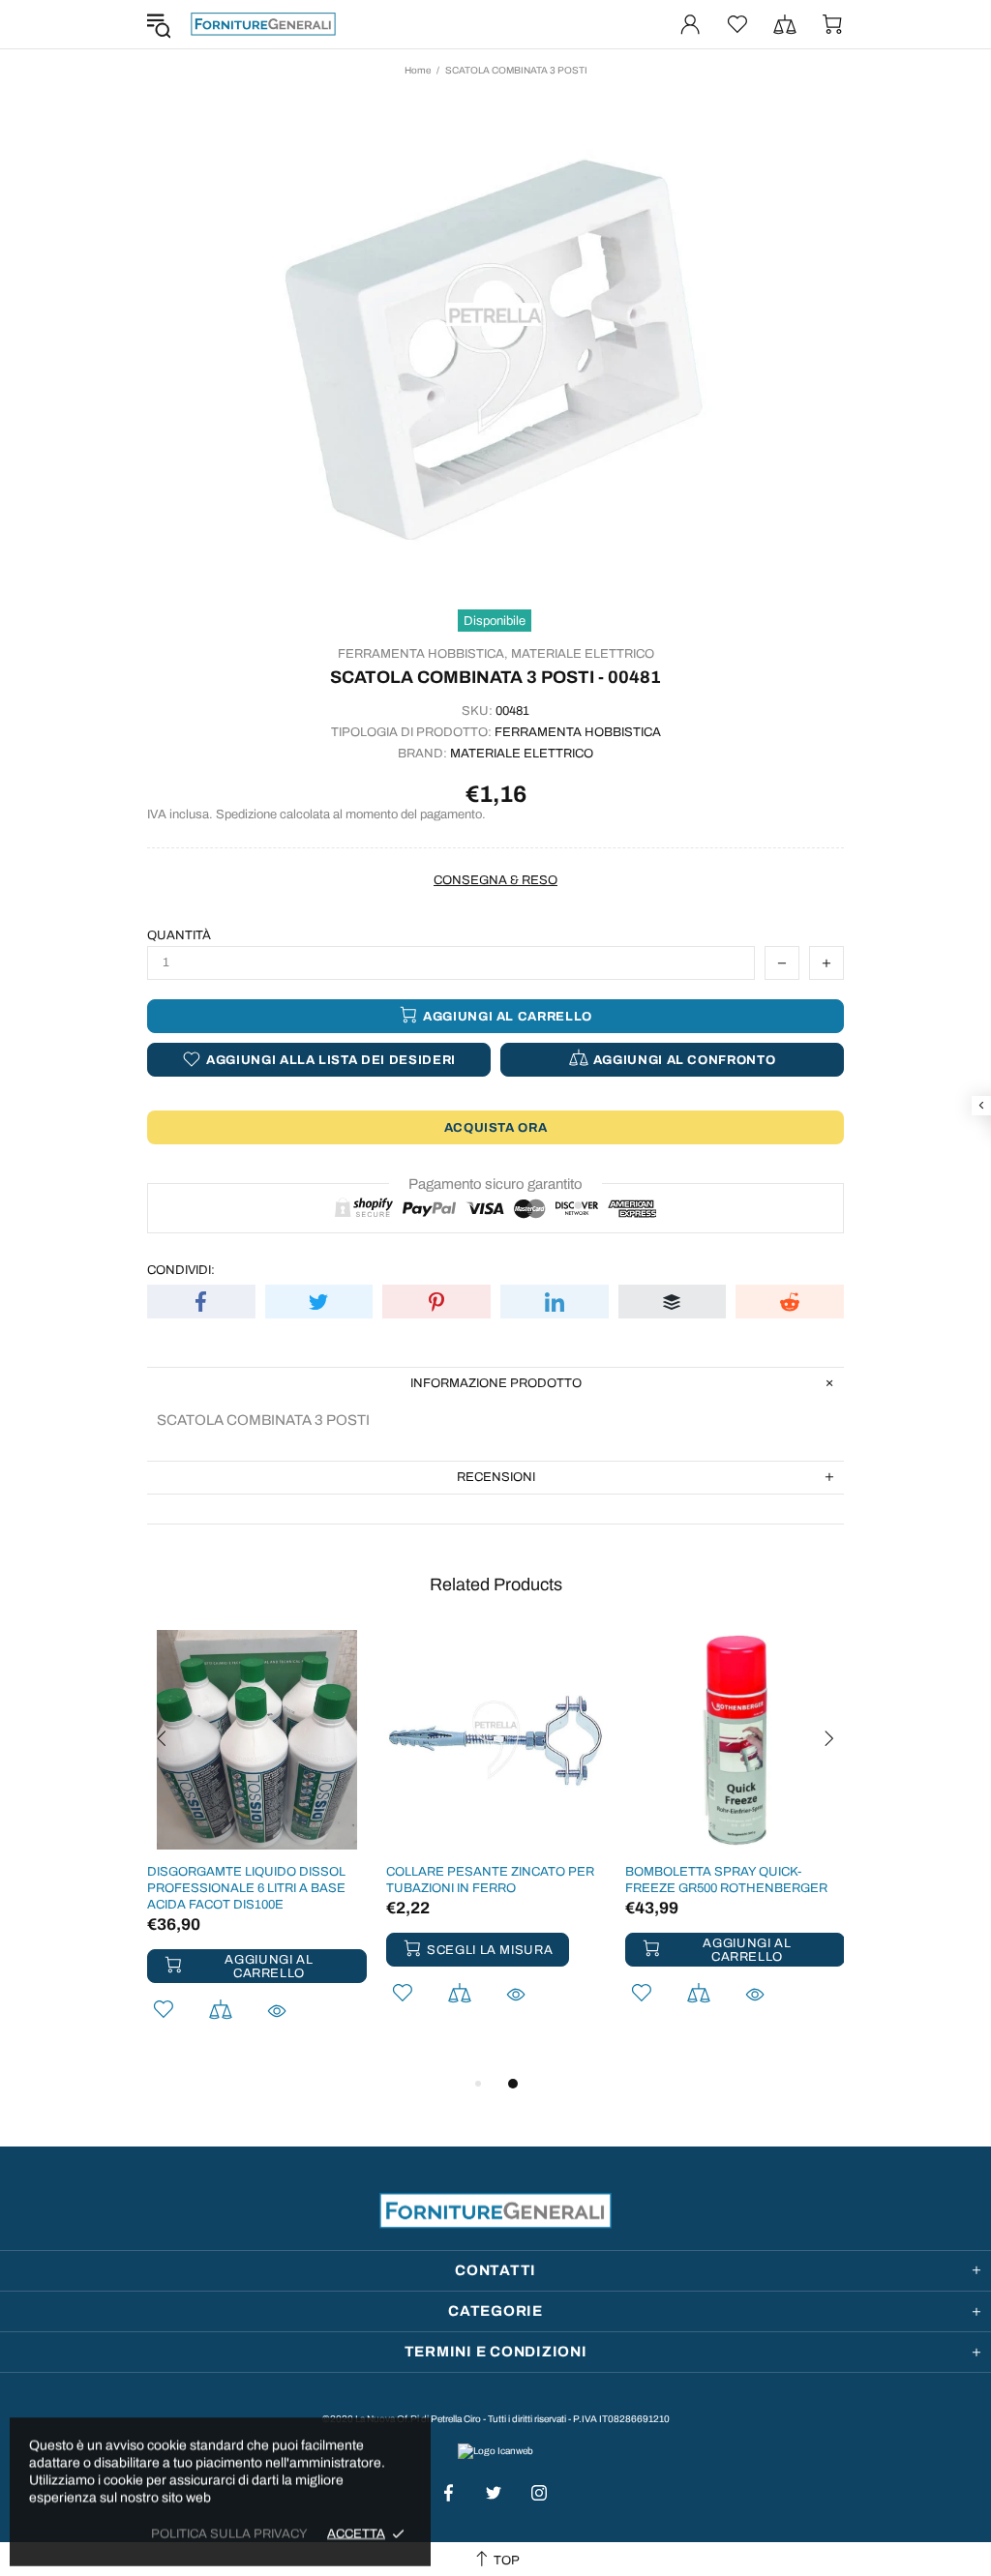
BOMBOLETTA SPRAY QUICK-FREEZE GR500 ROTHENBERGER (726, 1880)
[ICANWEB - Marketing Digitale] (495, 2450)
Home (418, 70)
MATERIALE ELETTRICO (583, 654)
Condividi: (181, 1270)
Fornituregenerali (263, 24)
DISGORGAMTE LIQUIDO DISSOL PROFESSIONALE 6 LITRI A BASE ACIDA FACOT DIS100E (246, 1888)
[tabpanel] (257, 1851)
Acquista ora (496, 1128)
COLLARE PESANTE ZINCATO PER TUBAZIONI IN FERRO (490, 1880)
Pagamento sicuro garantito (495, 1184)
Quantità (179, 935)
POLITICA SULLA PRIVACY (229, 2533)
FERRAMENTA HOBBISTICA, (423, 654)
